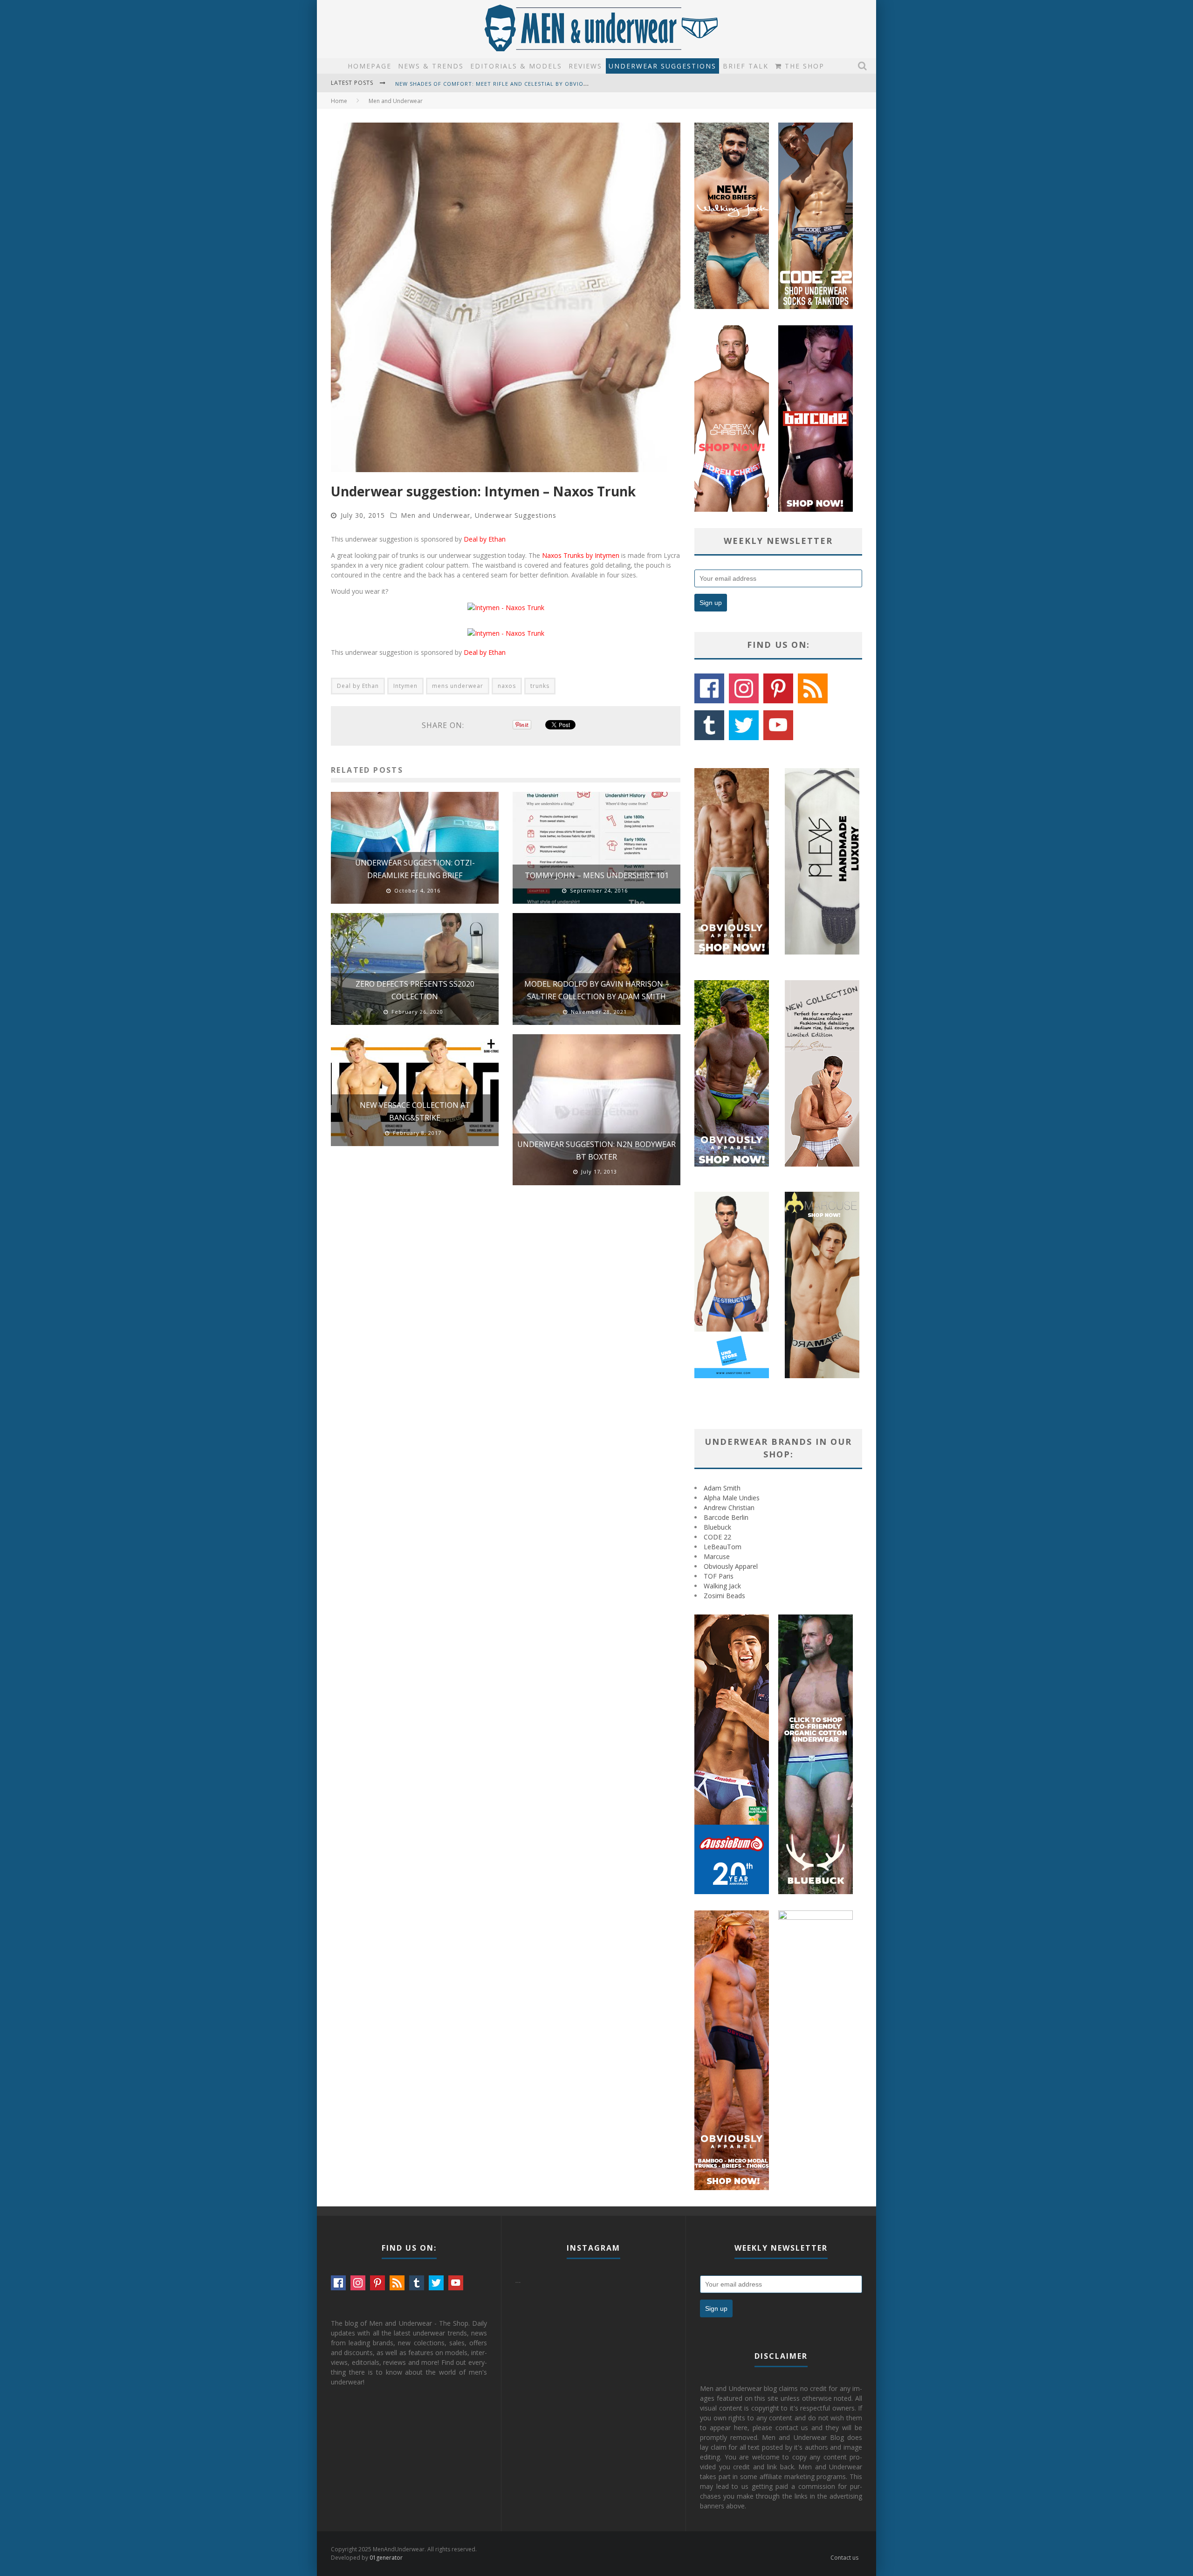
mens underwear (458, 686)
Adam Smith (722, 1488)
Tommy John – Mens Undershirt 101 (597, 875)
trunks (540, 686)
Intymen (405, 686)
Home (339, 101)
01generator (386, 2558)
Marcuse (717, 1556)
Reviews (585, 66)
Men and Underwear (435, 515)
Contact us (844, 2558)
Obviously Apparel (731, 1566)
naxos (507, 686)
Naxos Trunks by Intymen (581, 555)
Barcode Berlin (726, 1517)
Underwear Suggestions (662, 66)
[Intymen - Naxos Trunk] (506, 608)
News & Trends (431, 66)
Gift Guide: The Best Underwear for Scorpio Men (474, 84)
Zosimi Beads (724, 1596)
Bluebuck (717, 1527)
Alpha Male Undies (732, 1498)
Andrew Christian (729, 1508)
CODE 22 (717, 1537)
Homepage (370, 66)
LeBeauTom (723, 1547)
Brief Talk (746, 66)
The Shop (803, 66)
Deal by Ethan (485, 539)
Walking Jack (722, 1586)
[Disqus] (506, 1325)
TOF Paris (719, 1576)
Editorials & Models (516, 66)
